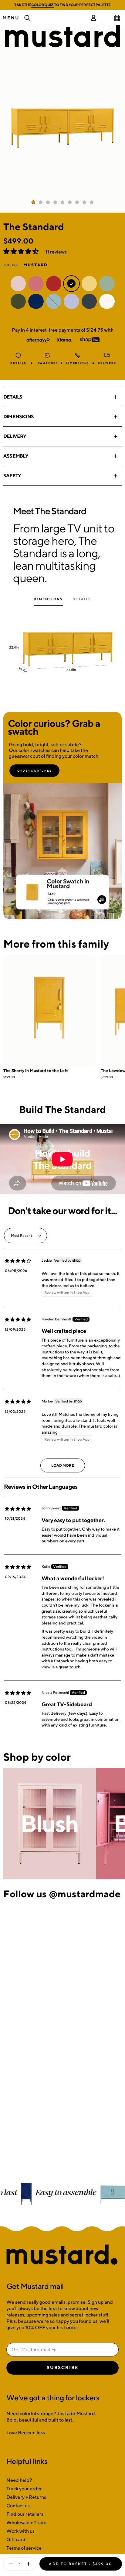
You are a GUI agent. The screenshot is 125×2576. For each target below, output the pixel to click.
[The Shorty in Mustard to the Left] (50, 1011)
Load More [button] (63, 1465)
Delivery (15, 436)
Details (13, 397)
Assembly (16, 456)
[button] (21, 252)
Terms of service (24, 2548)
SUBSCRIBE (63, 2368)
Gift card (16, 2540)
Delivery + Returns (26, 2497)
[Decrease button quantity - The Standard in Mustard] (10, 2564)
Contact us (18, 2506)
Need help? (19, 2480)
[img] (18, 1261)
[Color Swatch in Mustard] (32, 889)
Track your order (24, 2489)
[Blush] (50, 1824)
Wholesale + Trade (26, 2523)
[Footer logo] (62, 2255)
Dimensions (19, 417)
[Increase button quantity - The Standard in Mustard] (30, 2564)
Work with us (20, 2531)
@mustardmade (85, 1894)
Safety (12, 476)
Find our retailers (25, 2514)
